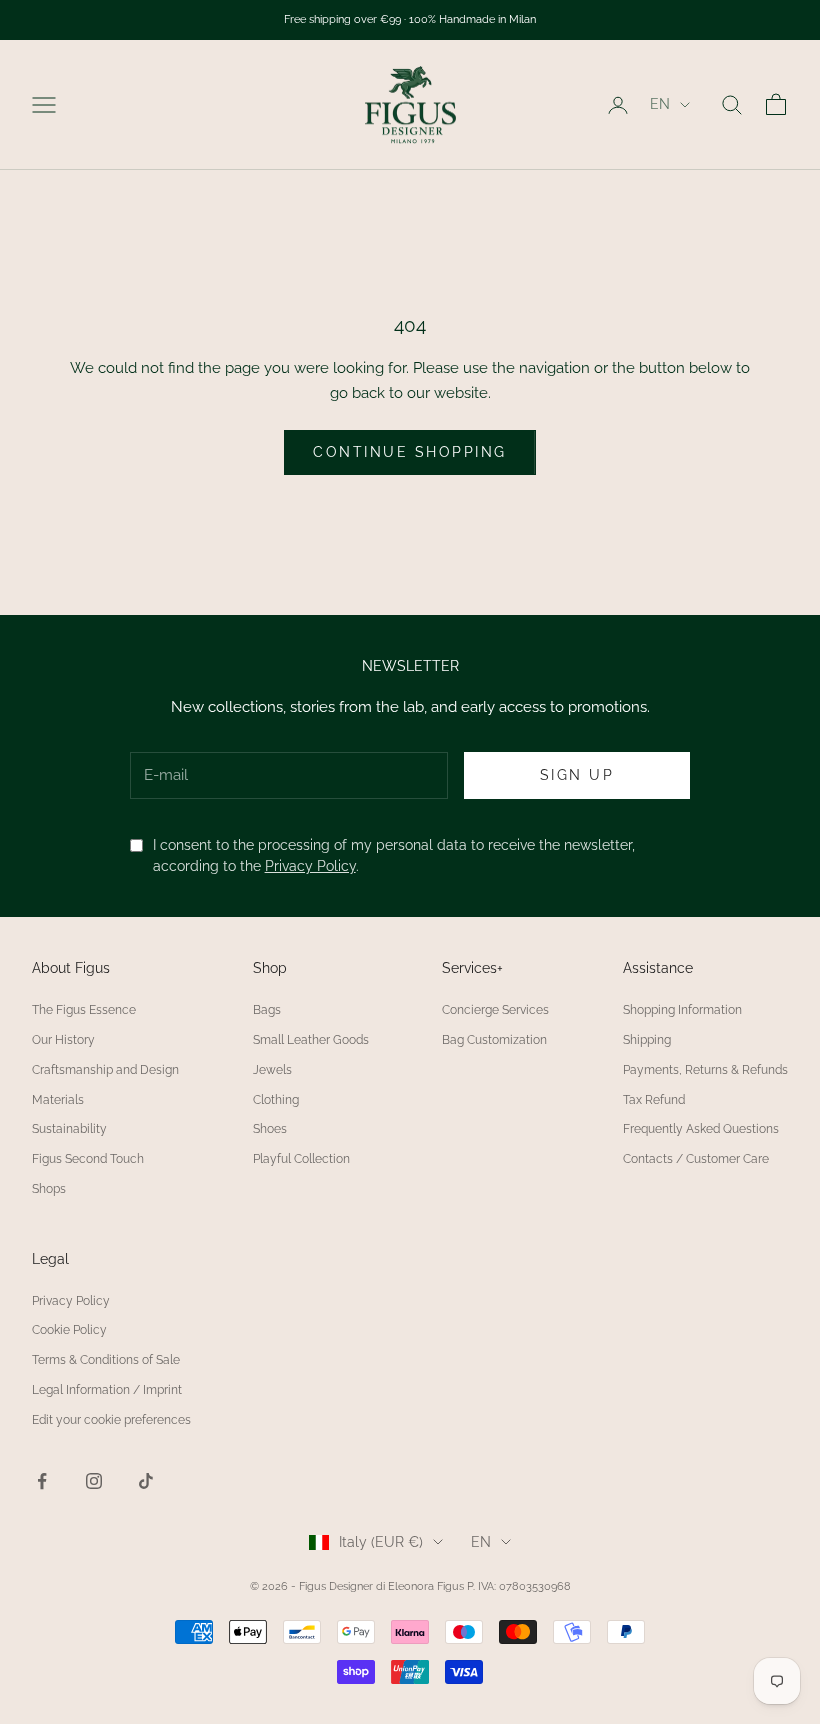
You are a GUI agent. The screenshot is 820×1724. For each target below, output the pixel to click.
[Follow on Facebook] (42, 1481)
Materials (58, 1100)
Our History (63, 1040)
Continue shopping (410, 452)
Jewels (272, 1070)
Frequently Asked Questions (701, 1129)
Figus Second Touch (88, 1159)
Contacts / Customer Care (696, 1159)
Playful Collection (301, 1159)
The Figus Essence (84, 1010)
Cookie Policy (69, 1330)
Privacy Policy (310, 866)
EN (660, 104)
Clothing (276, 1100)
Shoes (270, 1129)
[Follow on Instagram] (94, 1481)
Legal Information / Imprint (107, 1390)
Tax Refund (654, 1100)
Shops (49, 1189)
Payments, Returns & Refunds (705, 1070)
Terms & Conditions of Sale (106, 1360)
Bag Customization (494, 1040)
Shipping (647, 1040)
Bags (267, 1010)
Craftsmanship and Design (105, 1070)
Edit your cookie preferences (111, 1420)
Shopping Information (682, 1010)
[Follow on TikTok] (146, 1481)
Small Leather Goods (311, 1040)
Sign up (577, 775)
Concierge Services (495, 1010)
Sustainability (69, 1129)
